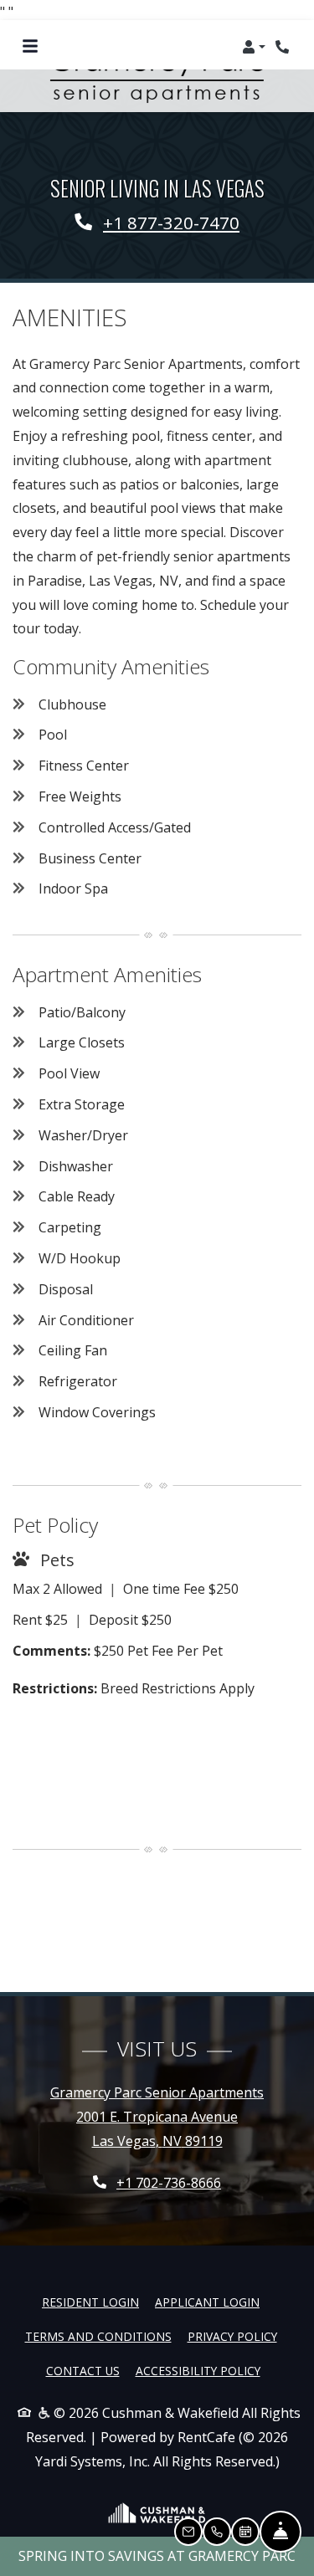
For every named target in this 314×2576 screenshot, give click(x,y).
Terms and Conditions (98, 2336)
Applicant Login (207, 2302)
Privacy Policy (232, 2336)
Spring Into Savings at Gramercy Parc (157, 2556)
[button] (254, 47)
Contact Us (83, 2371)
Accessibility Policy (198, 2371)
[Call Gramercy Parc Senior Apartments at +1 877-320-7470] (284, 47)
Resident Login (90, 2302)
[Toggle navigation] (30, 47)
